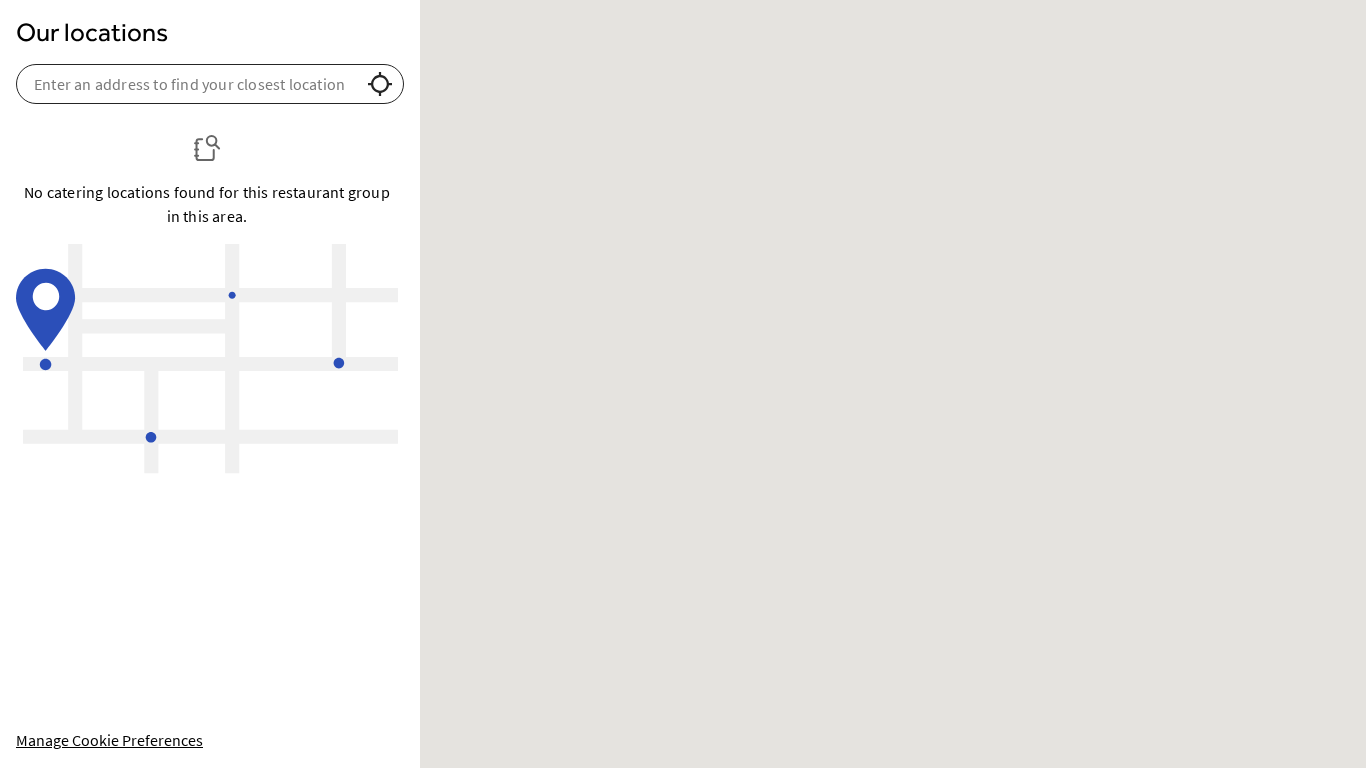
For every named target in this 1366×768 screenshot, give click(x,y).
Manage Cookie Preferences (109, 740)
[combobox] (190, 84)
